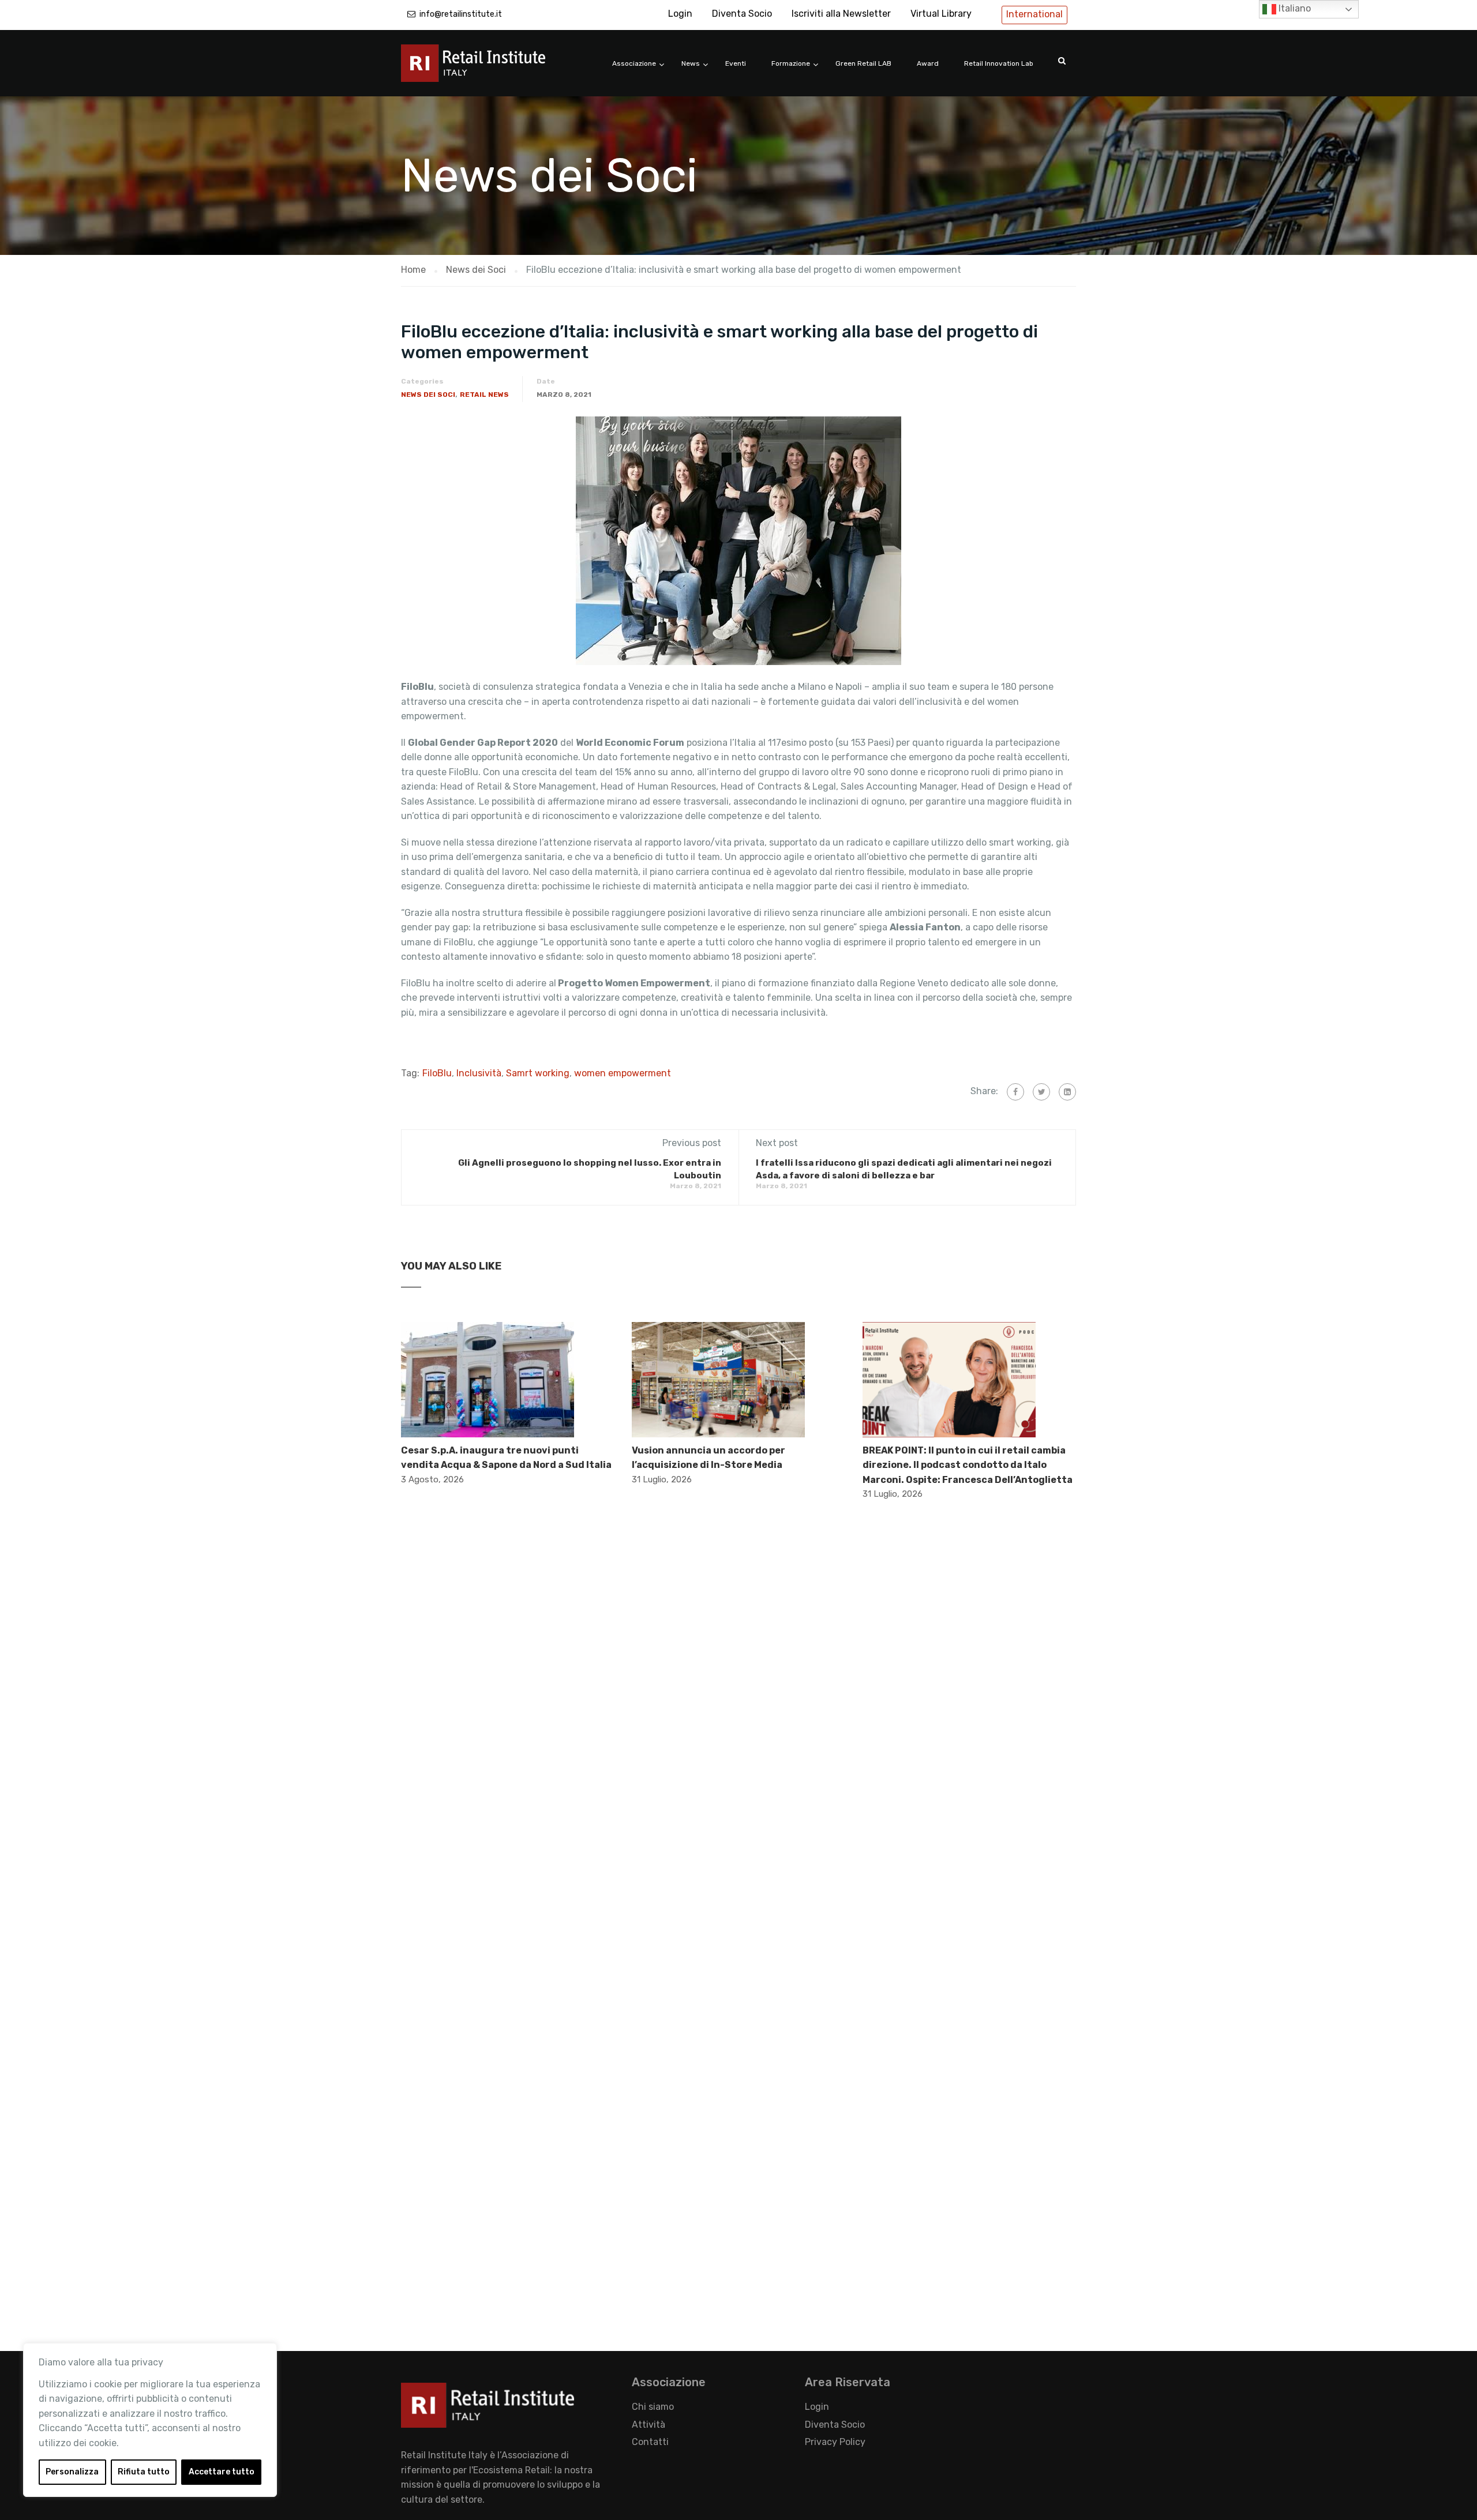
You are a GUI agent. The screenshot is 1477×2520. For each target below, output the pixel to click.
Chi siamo (653, 2407)
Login (680, 14)
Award (928, 63)
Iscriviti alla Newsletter (841, 14)
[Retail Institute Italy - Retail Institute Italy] (488, 69)
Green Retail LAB (863, 63)
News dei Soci (428, 395)
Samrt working (538, 1073)
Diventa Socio (742, 14)
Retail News (484, 395)
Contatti (650, 2442)
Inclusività (479, 1073)
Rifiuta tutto (144, 2472)
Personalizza (72, 2472)
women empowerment (623, 1073)
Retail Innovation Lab (999, 63)
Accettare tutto (222, 2472)
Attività (648, 2425)
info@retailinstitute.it (461, 14)
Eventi (736, 63)
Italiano (1294, 8)
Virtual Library (941, 14)
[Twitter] (1041, 1092)
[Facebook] (1015, 1092)
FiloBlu (437, 1073)
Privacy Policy (835, 2442)
